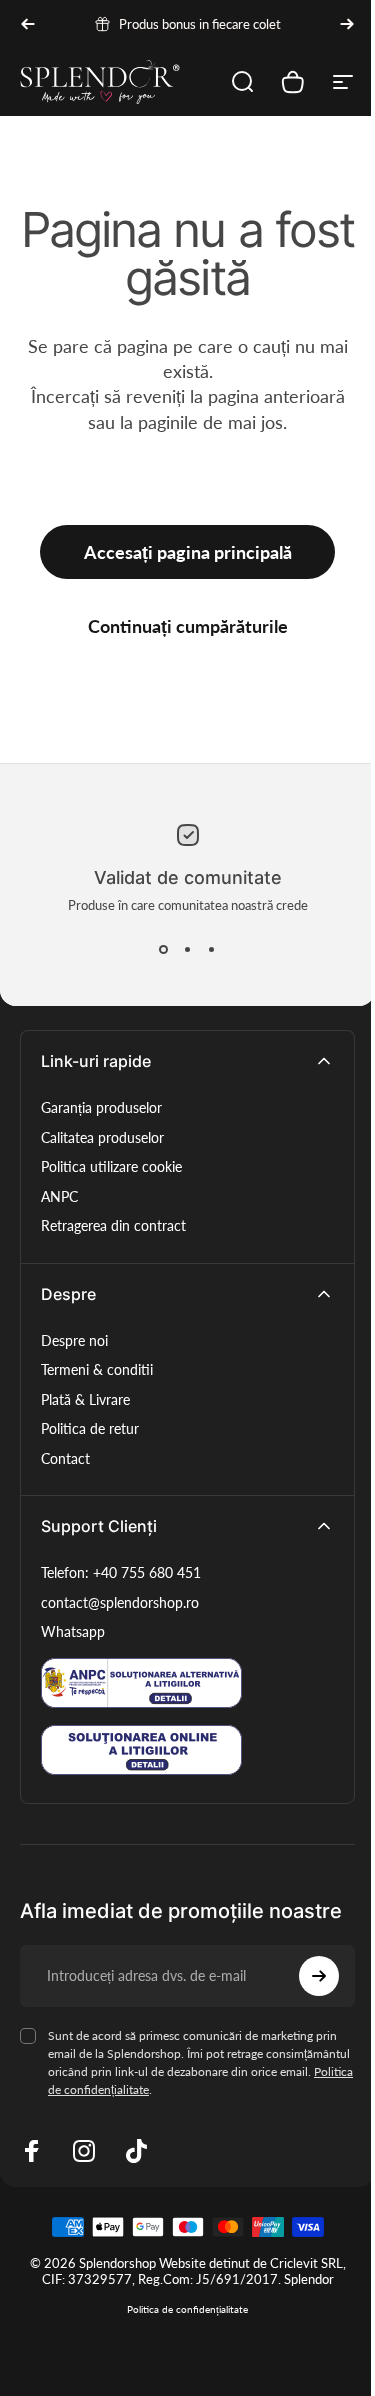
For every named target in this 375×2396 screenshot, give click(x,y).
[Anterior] (28, 24)
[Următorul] (347, 24)
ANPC (59, 1196)
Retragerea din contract (113, 1225)
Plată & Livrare (85, 1399)
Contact (65, 1458)
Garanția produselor (101, 1107)
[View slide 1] (164, 949)
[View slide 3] (212, 949)
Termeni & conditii (97, 1369)
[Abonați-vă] (319, 1976)
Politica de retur (90, 1428)
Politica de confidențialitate (187, 2309)
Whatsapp (73, 1631)
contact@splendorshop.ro (120, 1602)
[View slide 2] (188, 949)
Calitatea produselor (102, 1137)
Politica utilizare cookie (111, 1166)
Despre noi (74, 1340)
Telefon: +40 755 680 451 (121, 1572)
